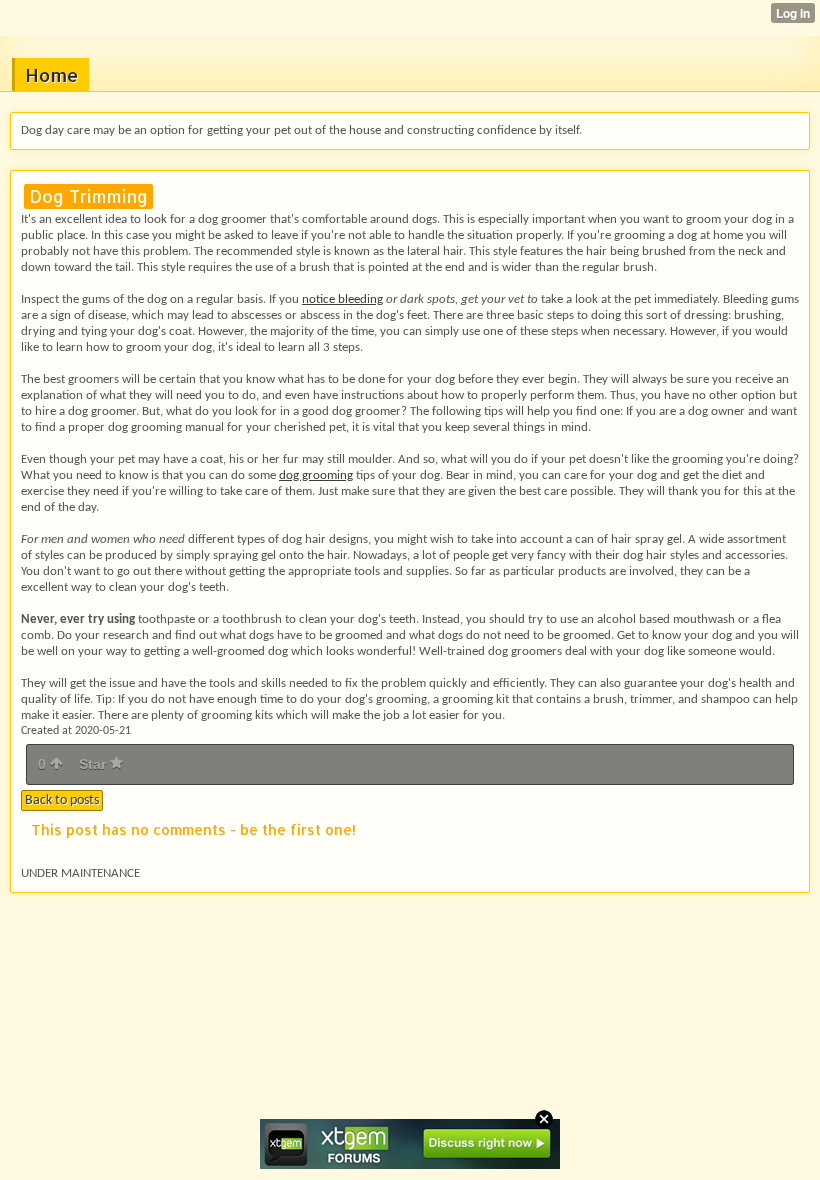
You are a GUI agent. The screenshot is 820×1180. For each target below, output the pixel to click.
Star (94, 764)
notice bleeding (342, 299)
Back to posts (62, 800)
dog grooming (316, 475)
